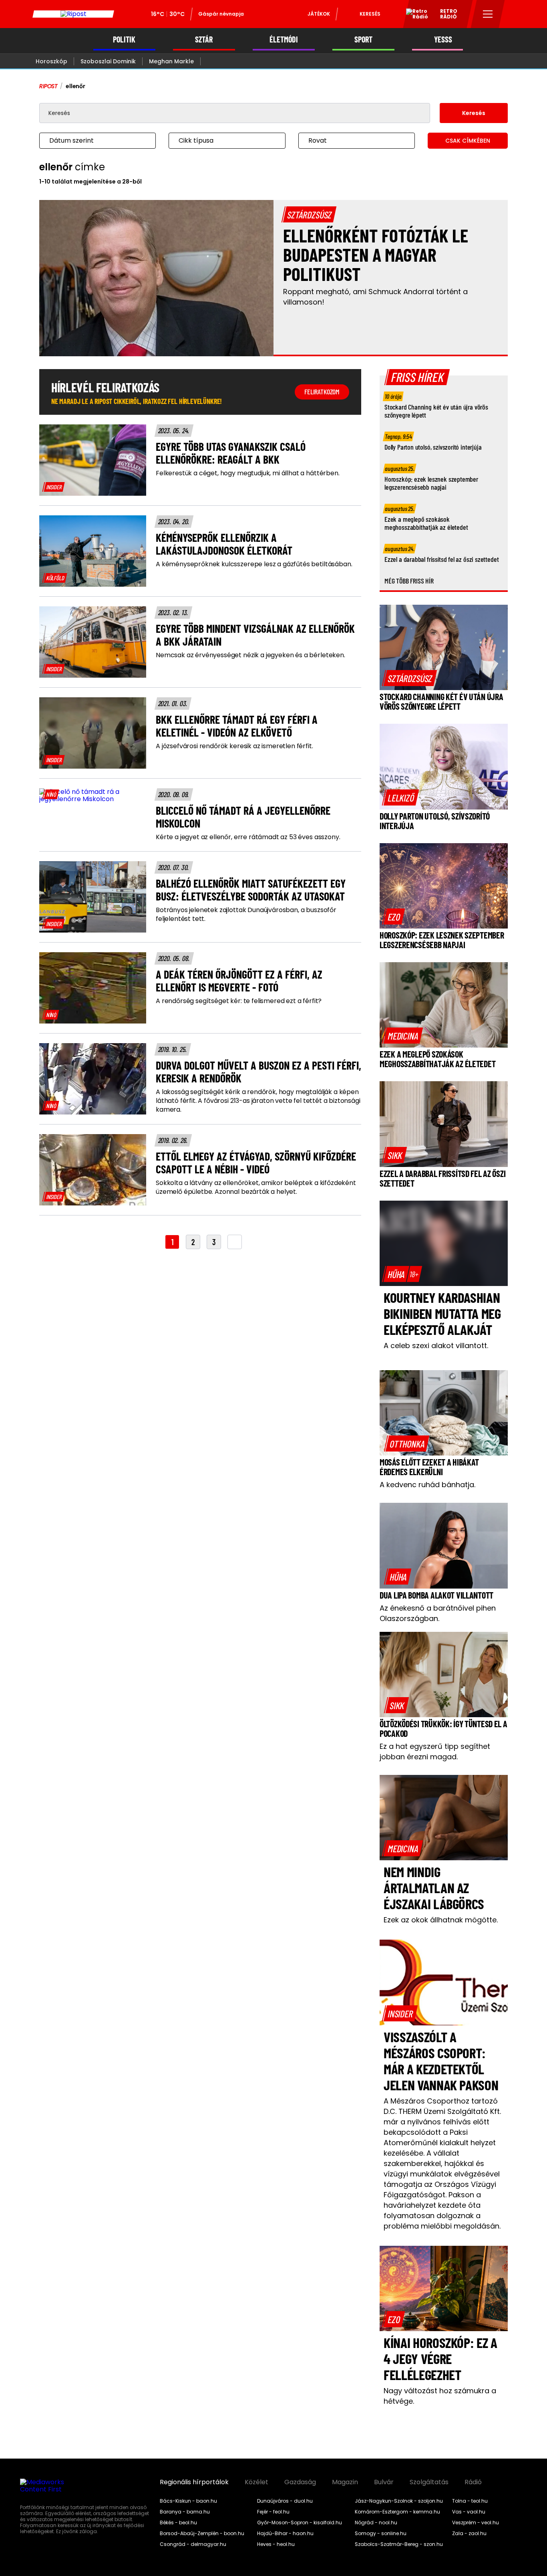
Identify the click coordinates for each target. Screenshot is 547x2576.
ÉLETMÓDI (284, 39)
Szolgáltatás (429, 2482)
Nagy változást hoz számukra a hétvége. (440, 2396)
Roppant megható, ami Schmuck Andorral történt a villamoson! (375, 297)
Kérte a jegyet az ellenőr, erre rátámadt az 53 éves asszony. (248, 837)
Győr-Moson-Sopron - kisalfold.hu (300, 2523)
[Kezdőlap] (73, 14)
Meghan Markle (171, 61)
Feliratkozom (322, 392)
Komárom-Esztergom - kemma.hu (397, 2512)
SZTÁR (204, 39)
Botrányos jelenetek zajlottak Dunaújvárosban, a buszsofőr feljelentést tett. (246, 915)
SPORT (363, 39)
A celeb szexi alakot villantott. (436, 1346)
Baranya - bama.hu (185, 2512)
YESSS (443, 39)
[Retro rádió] (414, 15)
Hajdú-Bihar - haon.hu (285, 2534)
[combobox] (89, 141)
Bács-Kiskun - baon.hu (188, 2501)
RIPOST (48, 86)
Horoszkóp (51, 61)
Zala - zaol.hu (469, 2534)
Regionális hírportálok (194, 2482)
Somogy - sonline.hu (381, 2534)
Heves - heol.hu (276, 2544)
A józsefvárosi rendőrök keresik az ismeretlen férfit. (234, 746)
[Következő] (235, 1242)
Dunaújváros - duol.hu (285, 2501)
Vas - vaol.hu (469, 2512)
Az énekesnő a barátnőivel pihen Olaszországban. (438, 1613)
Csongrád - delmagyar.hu (193, 2544)
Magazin (345, 2482)
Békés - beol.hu (178, 2523)
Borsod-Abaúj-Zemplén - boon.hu (202, 2534)
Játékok (319, 14)
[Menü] (488, 14)
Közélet (256, 2482)
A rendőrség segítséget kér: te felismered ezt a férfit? (239, 1001)
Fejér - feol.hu (273, 2512)
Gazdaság (300, 2482)
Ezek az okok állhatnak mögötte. (441, 1920)
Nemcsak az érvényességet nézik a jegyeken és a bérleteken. (250, 655)
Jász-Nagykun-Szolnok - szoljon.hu (399, 2501)
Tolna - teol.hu (470, 2501)
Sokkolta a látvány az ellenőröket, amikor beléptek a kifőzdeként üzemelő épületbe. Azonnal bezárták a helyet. (256, 1187)
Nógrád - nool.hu (376, 2523)
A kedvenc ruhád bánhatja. (427, 1485)
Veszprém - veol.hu (476, 2523)
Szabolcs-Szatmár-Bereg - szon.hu (399, 2544)
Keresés (370, 14)
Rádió (473, 2482)
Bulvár (384, 2482)
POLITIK (124, 39)
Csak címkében (468, 141)
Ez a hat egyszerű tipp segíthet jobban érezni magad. (435, 1751)
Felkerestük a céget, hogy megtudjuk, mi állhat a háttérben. (248, 473)
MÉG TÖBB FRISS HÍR (409, 581)
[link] (54, 487)
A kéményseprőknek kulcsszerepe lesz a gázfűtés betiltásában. (254, 564)
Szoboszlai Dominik (108, 61)
